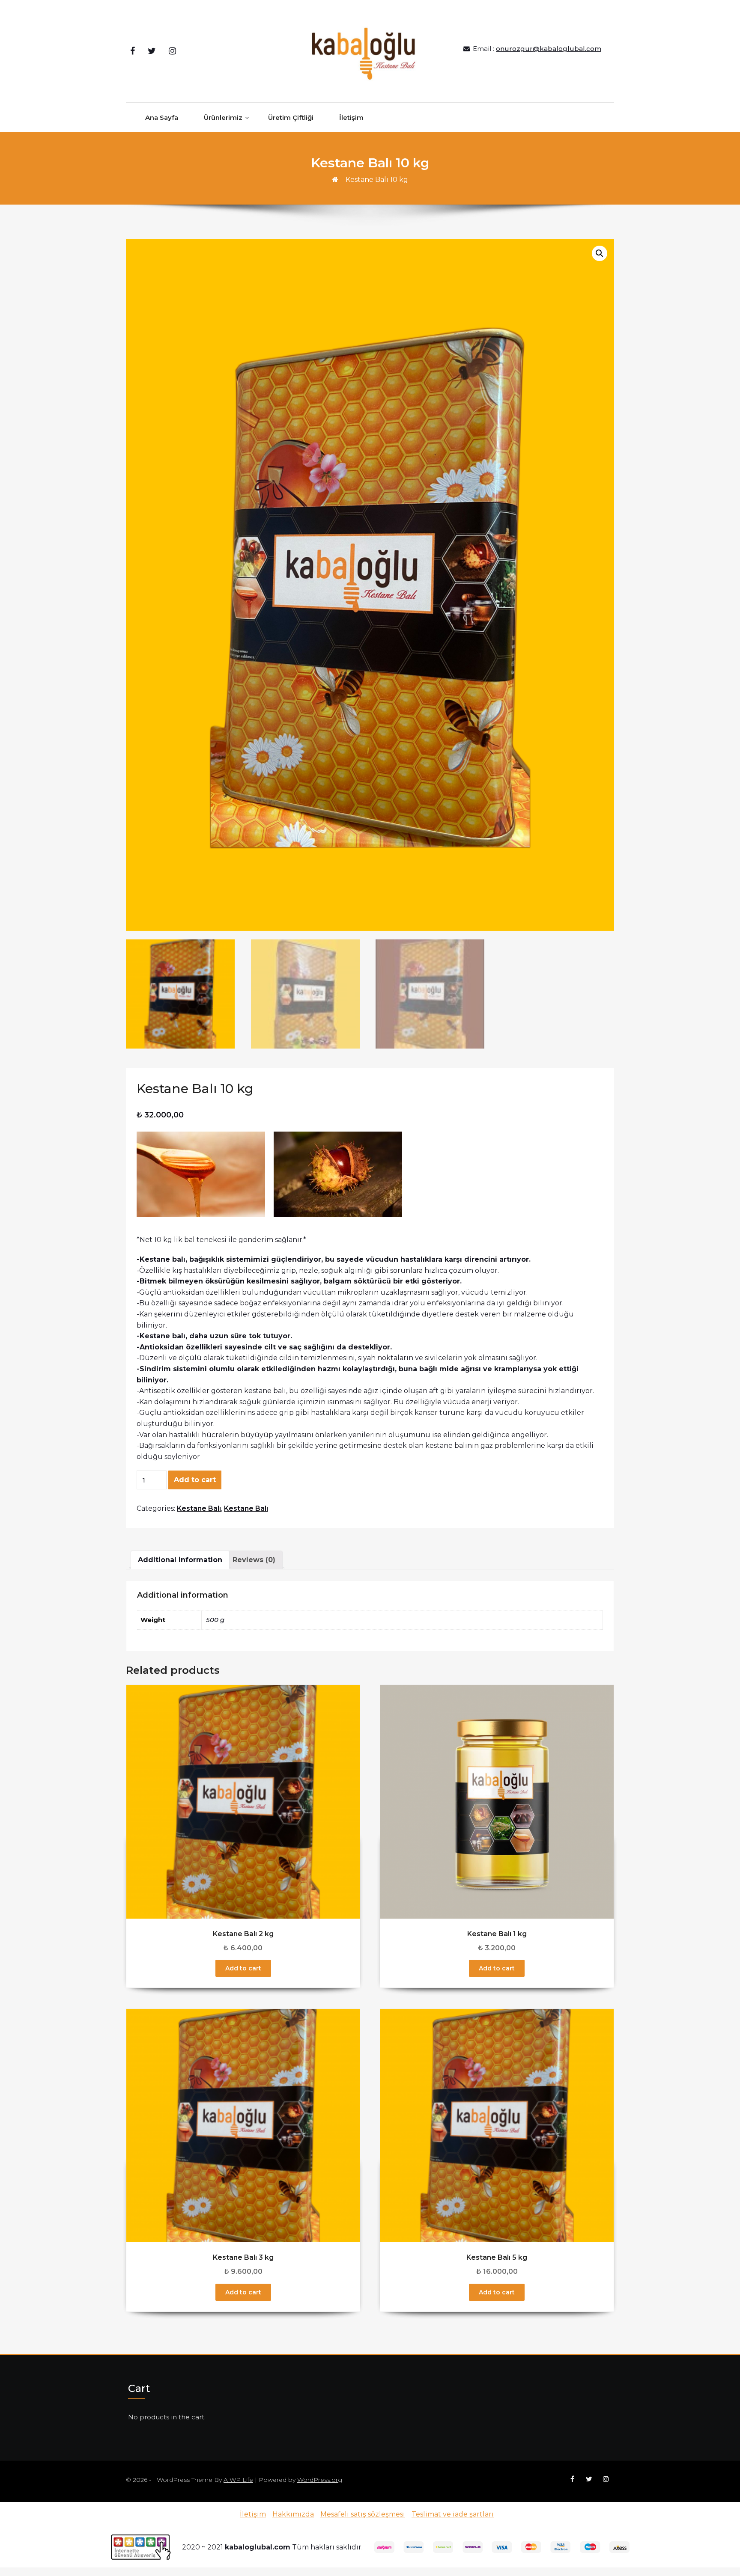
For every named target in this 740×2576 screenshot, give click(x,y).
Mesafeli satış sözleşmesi (363, 2514)
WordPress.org (320, 2480)
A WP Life (238, 2480)
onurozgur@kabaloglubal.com (549, 49)
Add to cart (195, 1480)
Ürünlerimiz (223, 117)
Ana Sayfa (162, 117)
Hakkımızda (293, 2514)
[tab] (180, 1560)
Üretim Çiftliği (291, 117)
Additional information (180, 1560)
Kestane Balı (199, 1508)
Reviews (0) (254, 1560)
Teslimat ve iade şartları (453, 2514)
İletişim (351, 117)
